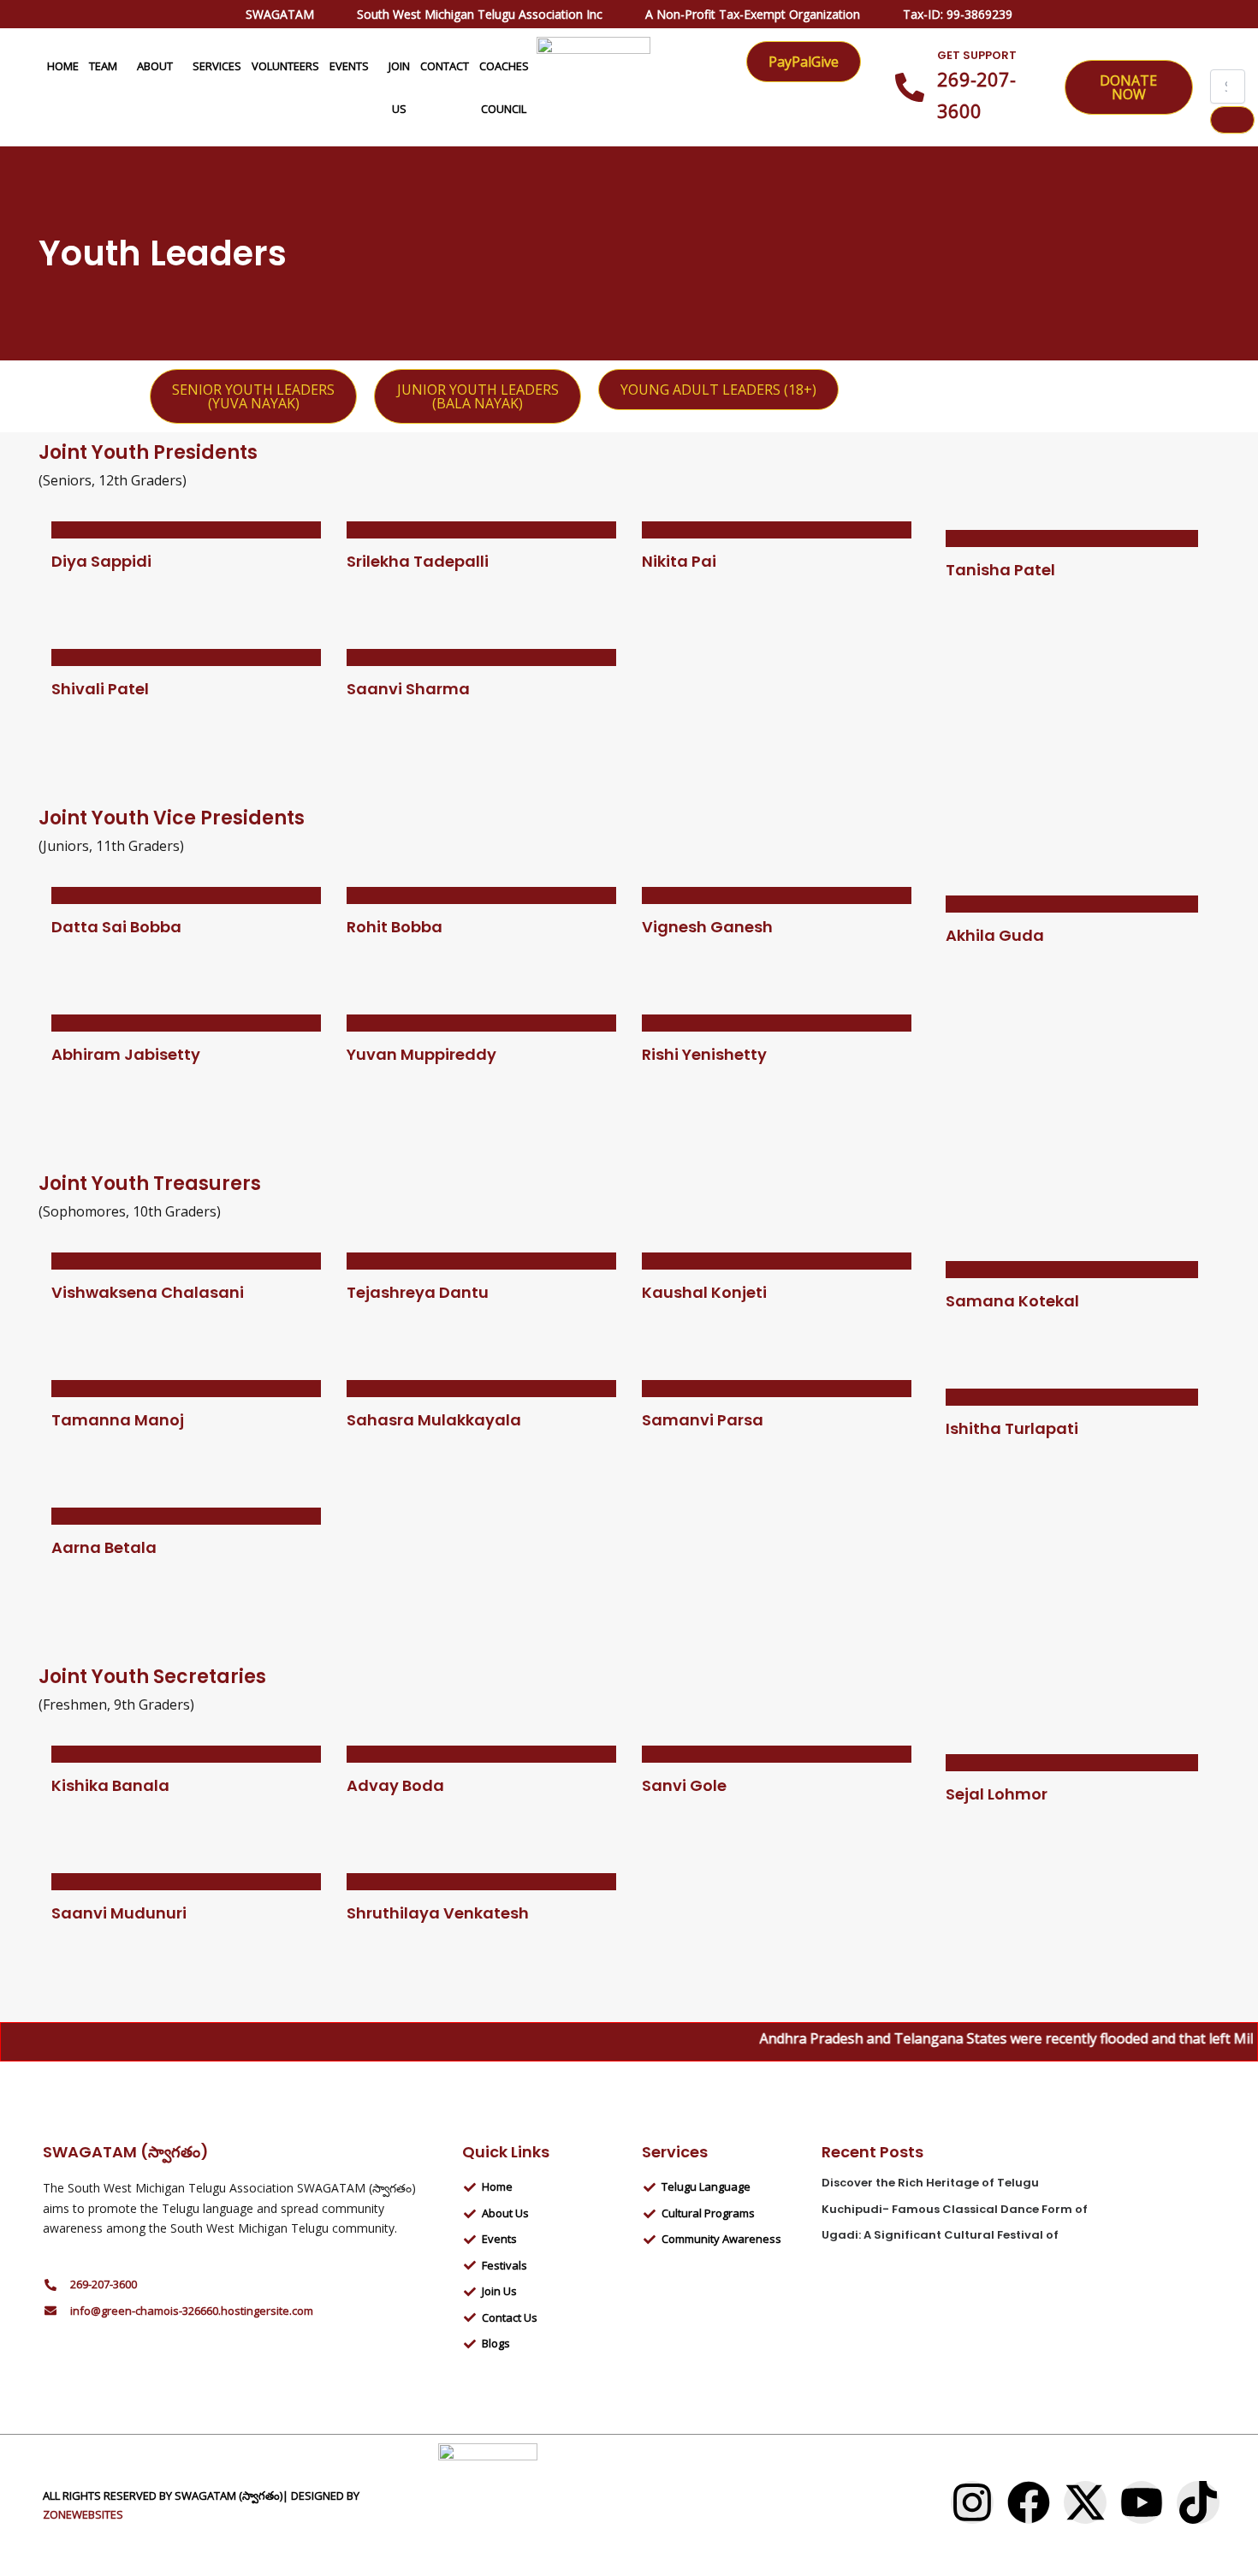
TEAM (103, 66)
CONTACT (445, 66)
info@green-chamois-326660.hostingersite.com (192, 2311)
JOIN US (399, 87)
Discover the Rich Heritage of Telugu (930, 2183)
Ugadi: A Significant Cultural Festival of (940, 2235)
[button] (124, 66)
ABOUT (155, 66)
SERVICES (217, 66)
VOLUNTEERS (285, 66)
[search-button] (1232, 120)
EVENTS (349, 66)
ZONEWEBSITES (83, 2514)
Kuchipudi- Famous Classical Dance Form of (955, 2209)
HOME (63, 66)
